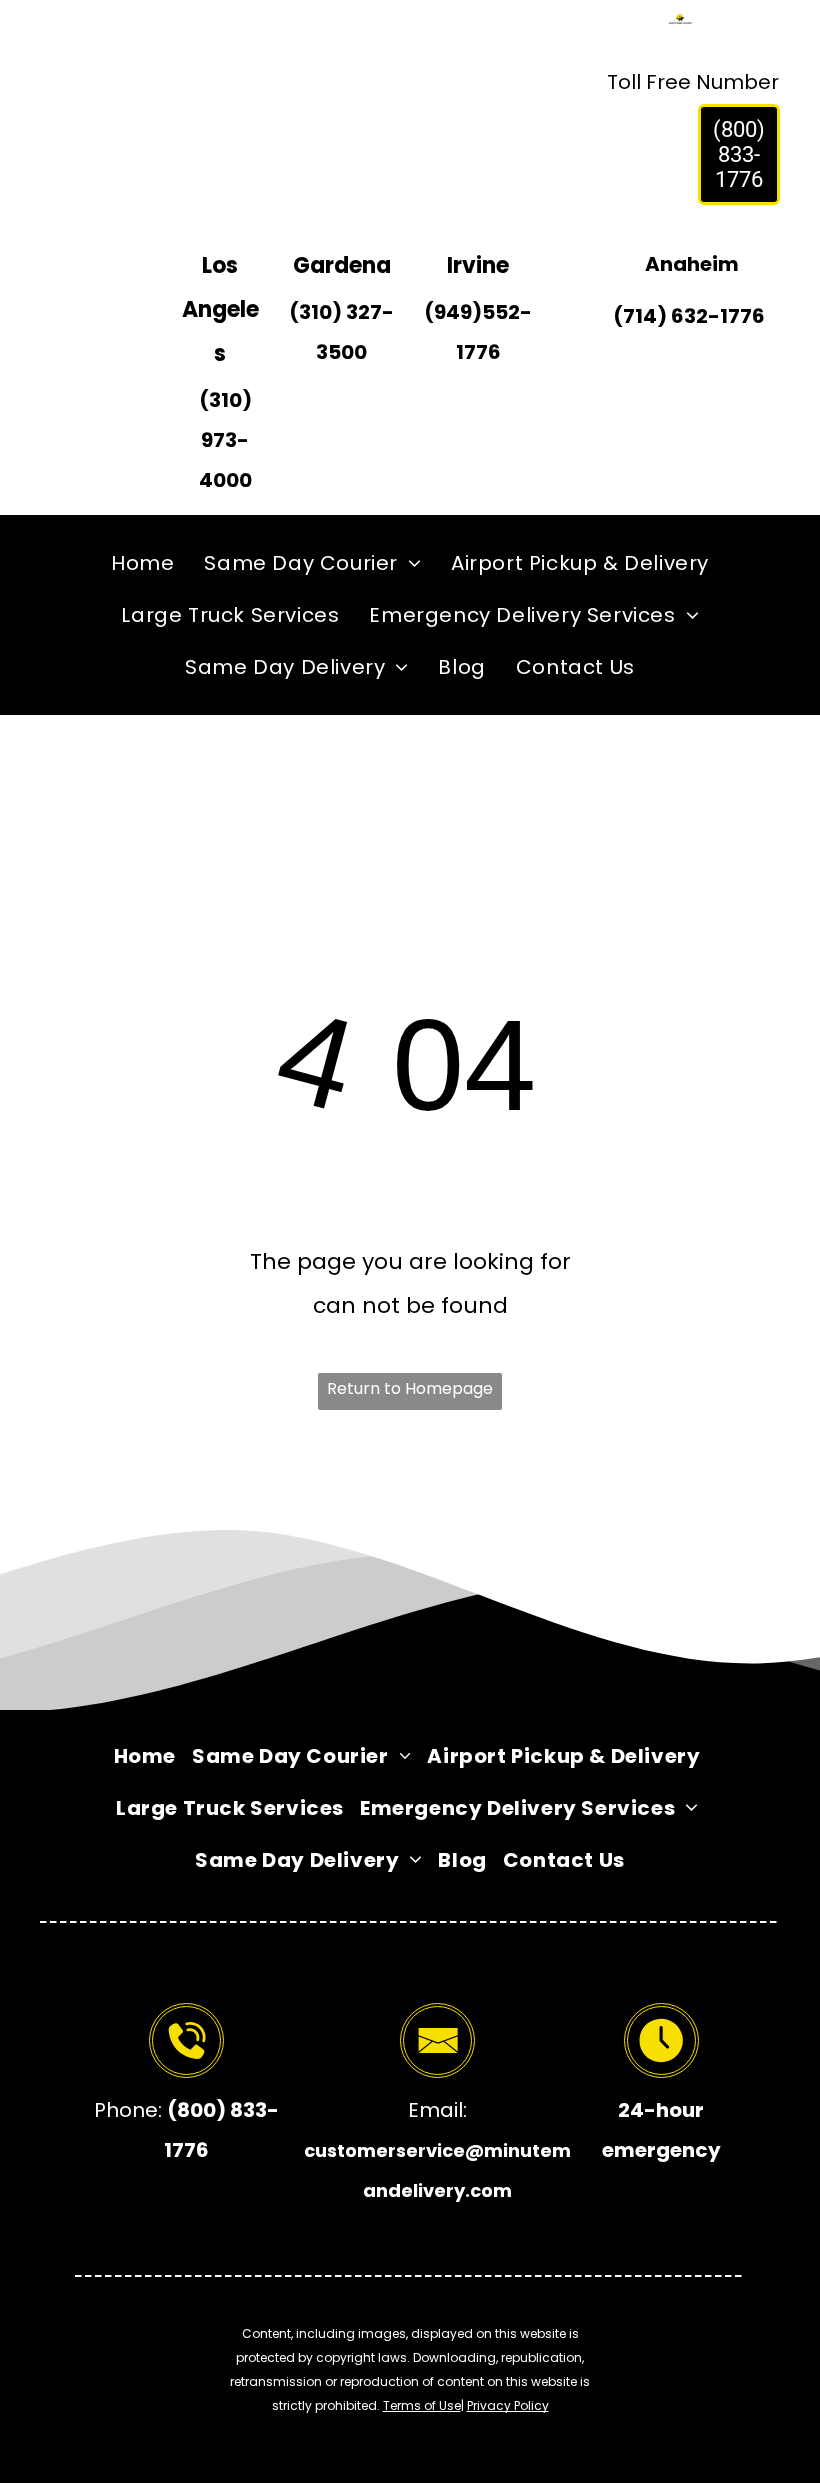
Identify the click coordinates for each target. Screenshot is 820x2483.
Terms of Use (422, 2405)
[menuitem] (142, 563)
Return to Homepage (410, 1388)
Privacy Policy (508, 2405)
